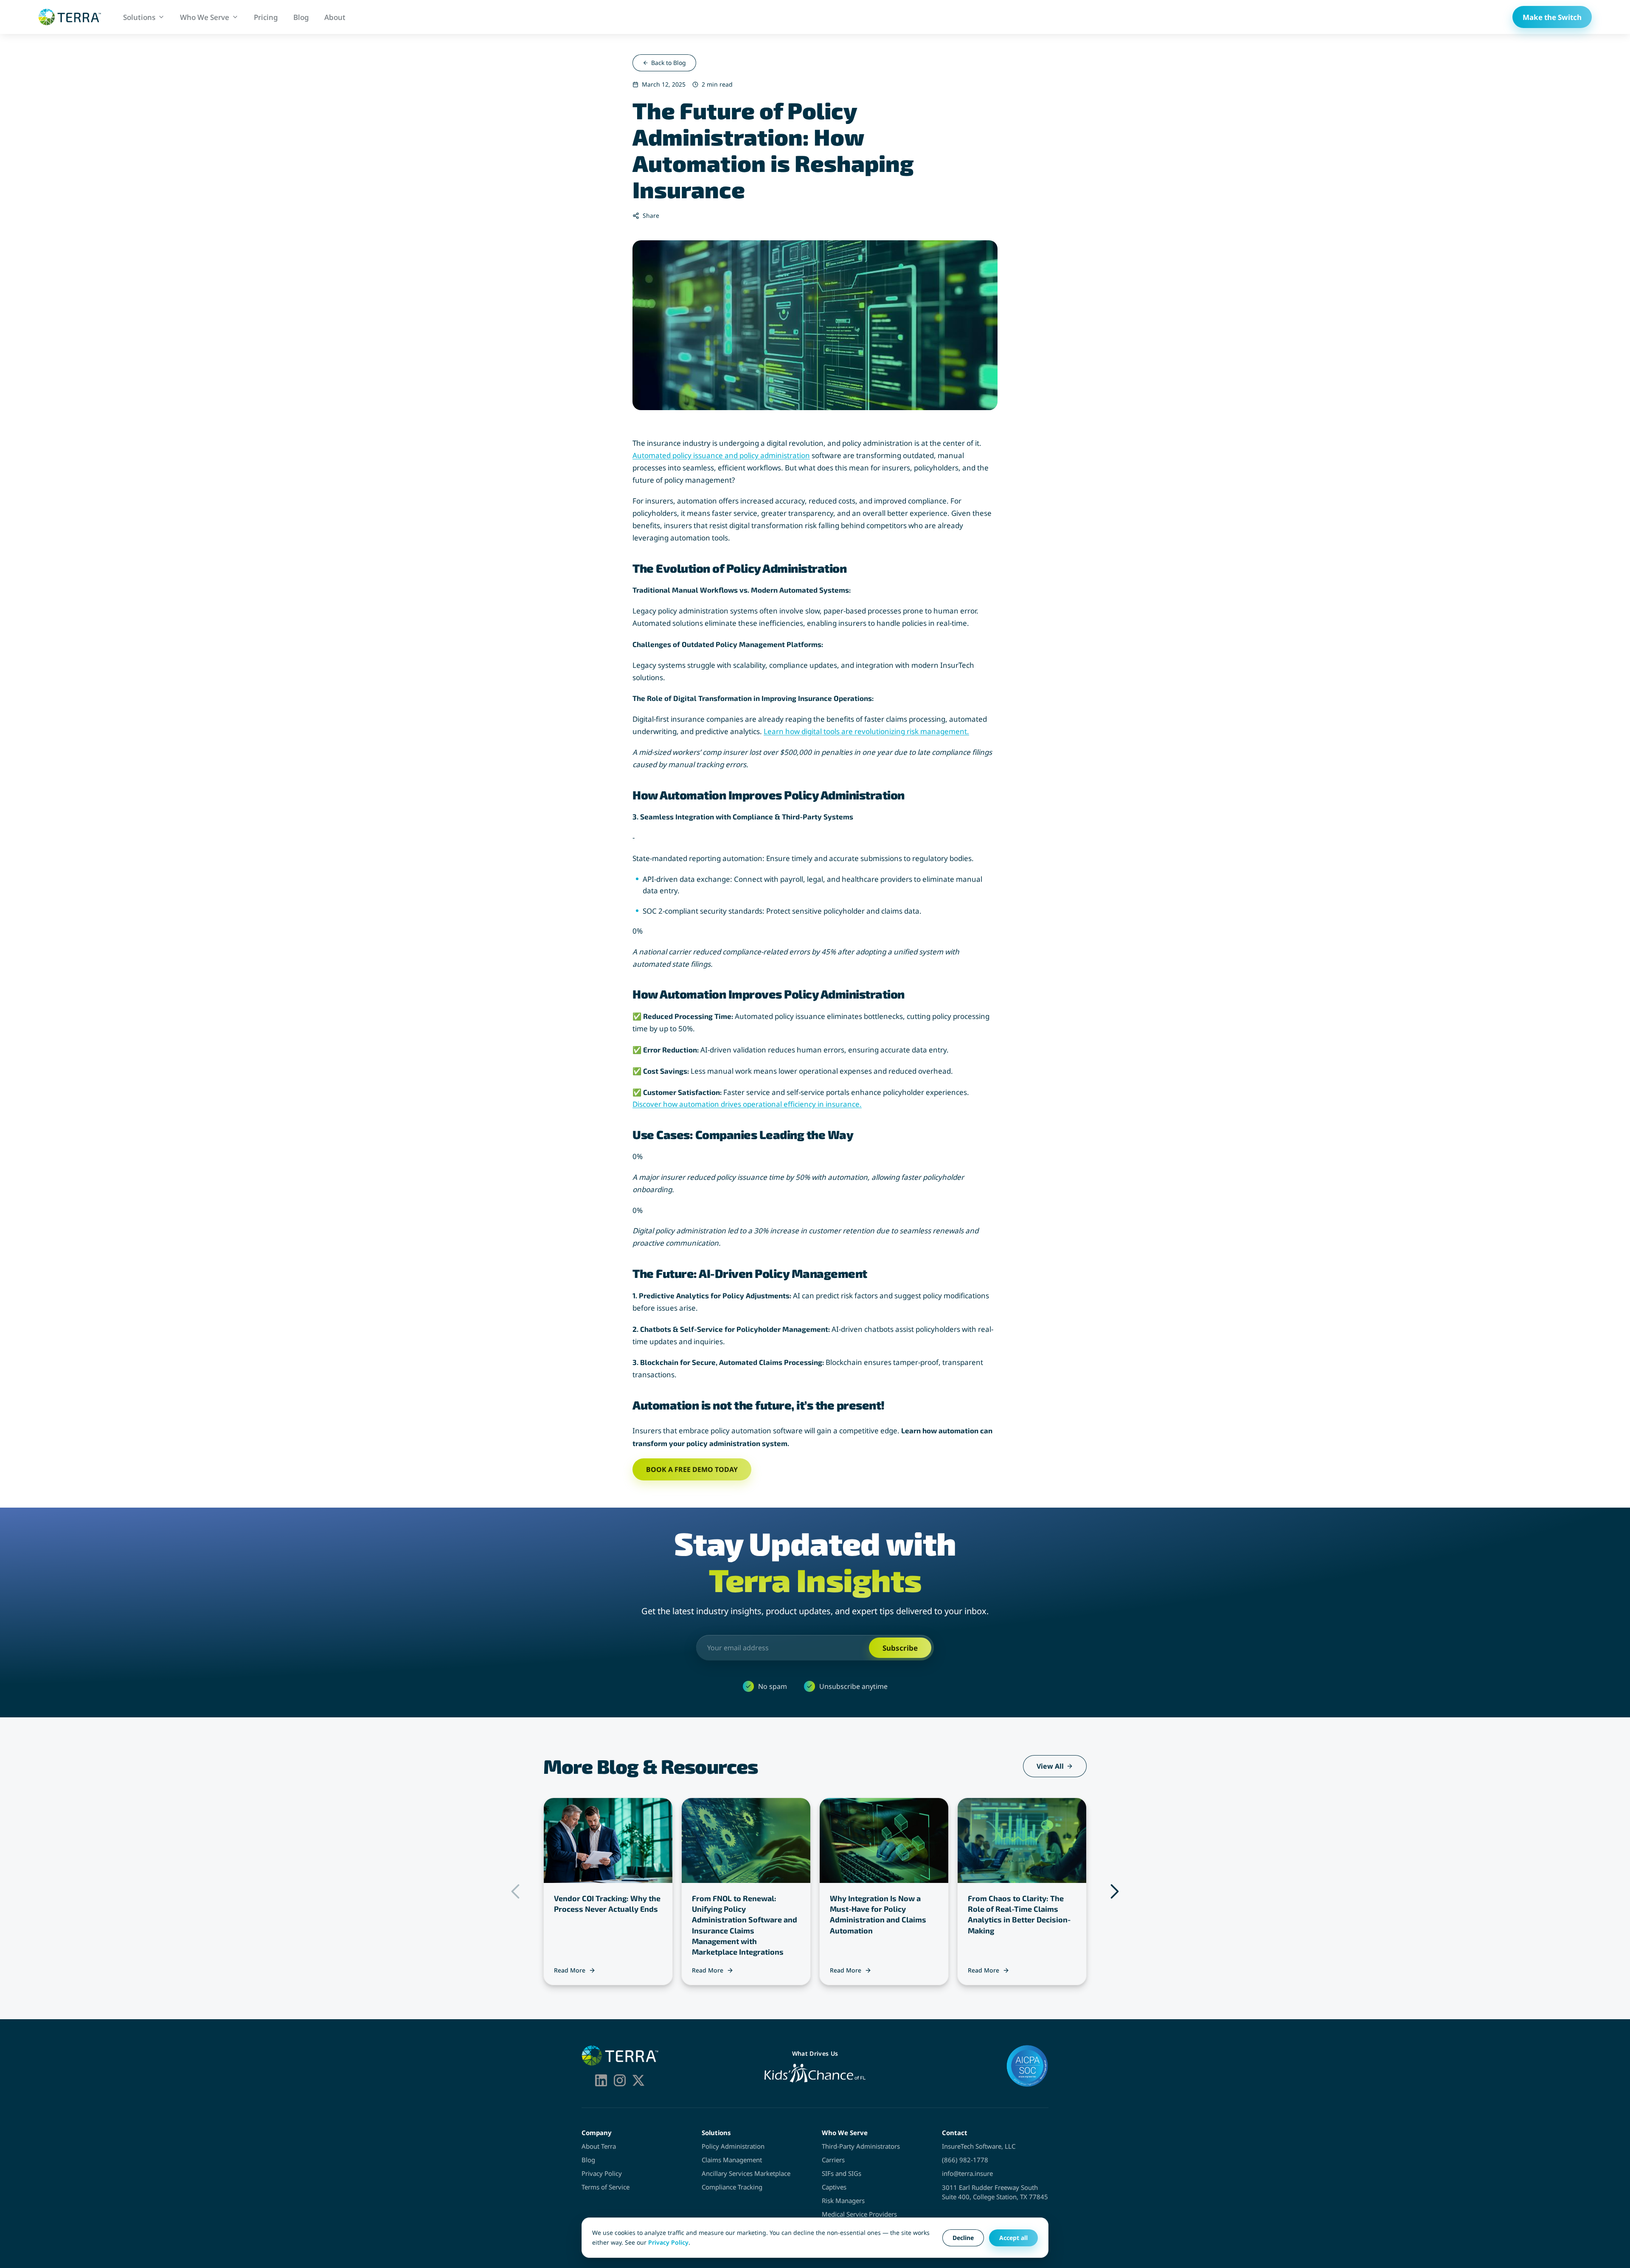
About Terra (599, 2146)
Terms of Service (606, 2187)
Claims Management (732, 2160)
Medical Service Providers (859, 2214)
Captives (834, 2187)
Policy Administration (733, 2146)
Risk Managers (843, 2200)
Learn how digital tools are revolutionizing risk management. (866, 731)
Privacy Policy (602, 2173)
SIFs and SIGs (842, 2173)
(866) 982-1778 (965, 2160)
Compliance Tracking (732, 2187)
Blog (588, 2160)
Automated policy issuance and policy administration (721, 455)
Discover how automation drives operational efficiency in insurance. (747, 1104)
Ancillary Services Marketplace (746, 2173)
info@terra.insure (967, 2173)
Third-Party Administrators (861, 2146)
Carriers (833, 2160)
